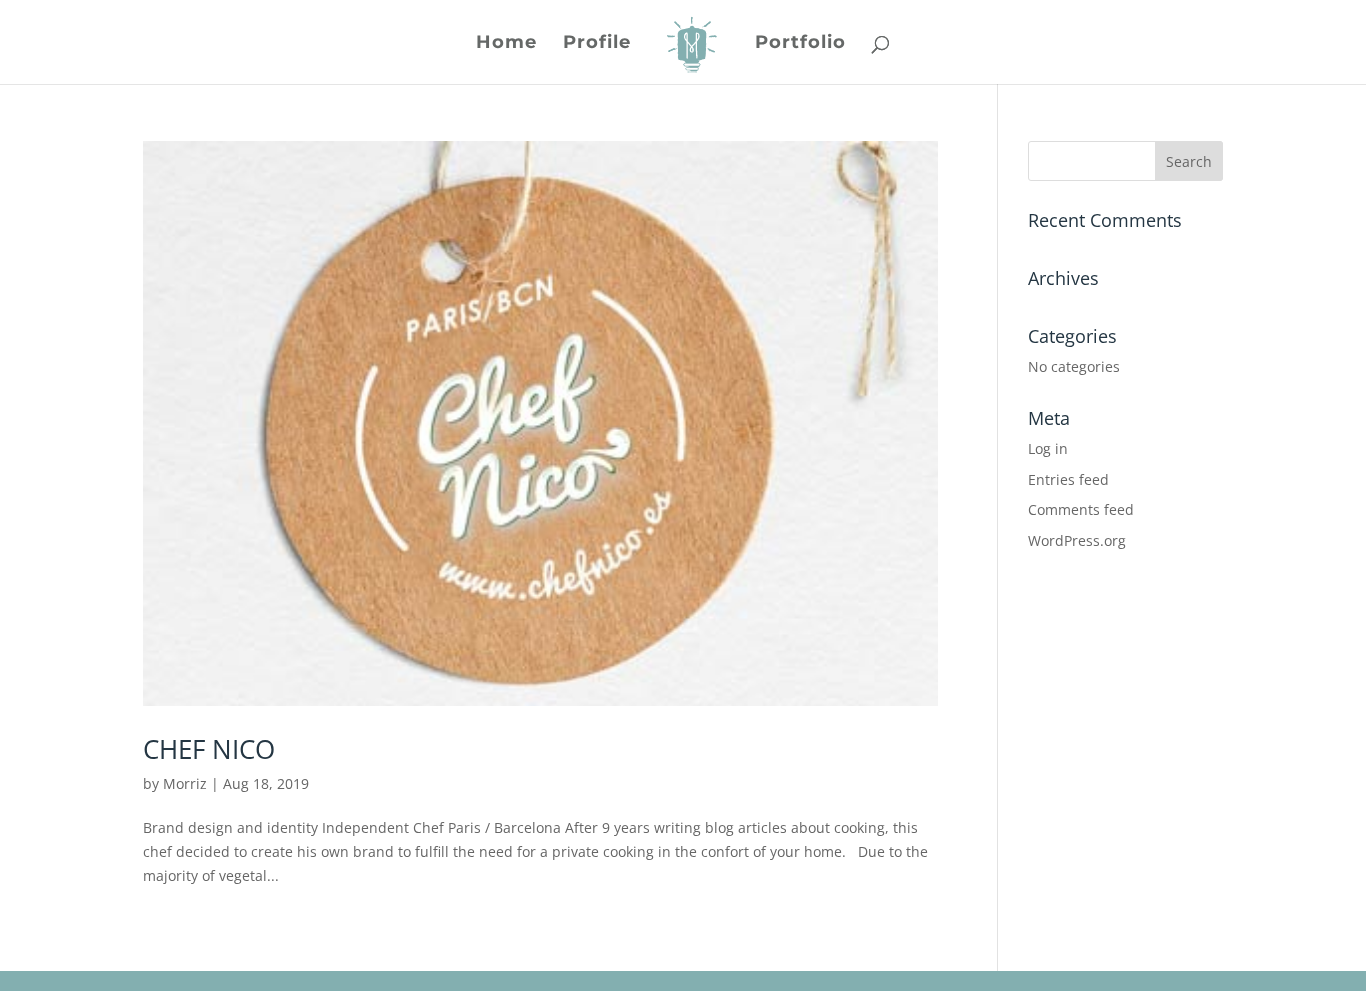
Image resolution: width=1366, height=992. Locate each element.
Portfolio (800, 44)
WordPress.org (1077, 540)
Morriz (185, 783)
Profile (597, 44)
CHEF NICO (209, 749)
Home (506, 44)
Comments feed (1081, 509)
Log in (1048, 448)
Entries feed (1068, 479)
